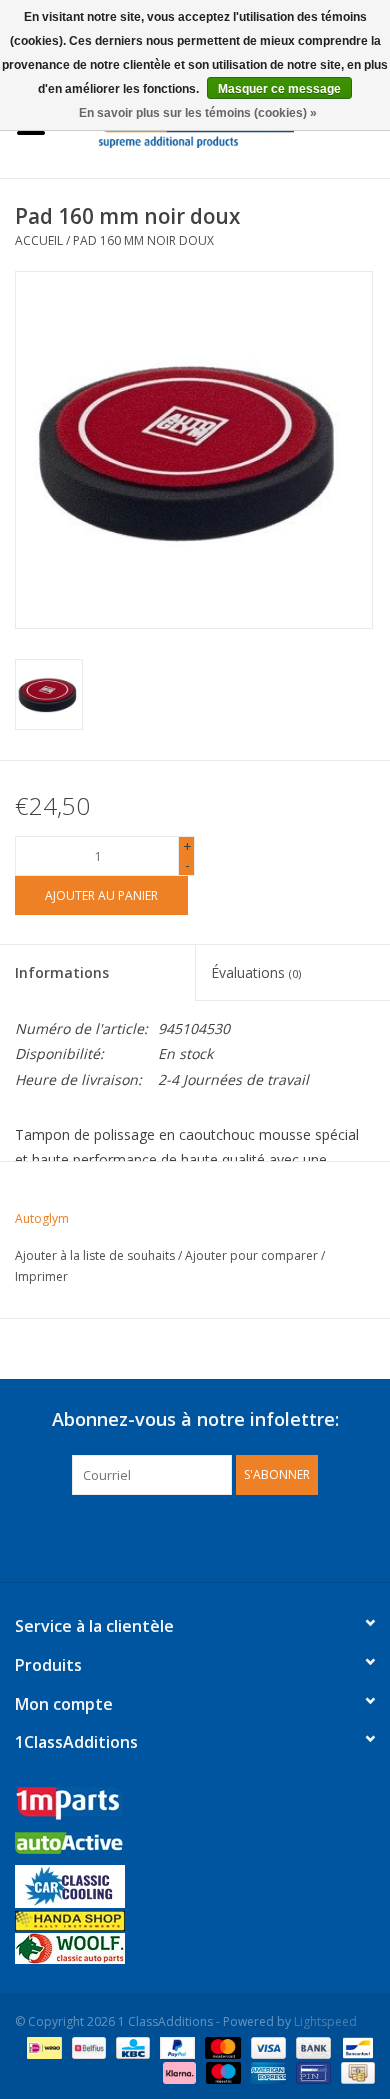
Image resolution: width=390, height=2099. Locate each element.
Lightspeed (325, 2021)
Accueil (39, 240)
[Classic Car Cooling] (195, 1886)
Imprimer (41, 1276)
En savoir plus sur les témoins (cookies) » (198, 113)
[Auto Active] (195, 1848)
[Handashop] (195, 1920)
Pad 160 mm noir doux (143, 240)
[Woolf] (195, 1948)
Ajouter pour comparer (253, 1255)
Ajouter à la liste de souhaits (95, 1255)
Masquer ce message (279, 89)
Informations (62, 972)
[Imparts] (195, 1809)
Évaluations (256, 972)
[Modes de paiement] (42, 2046)
